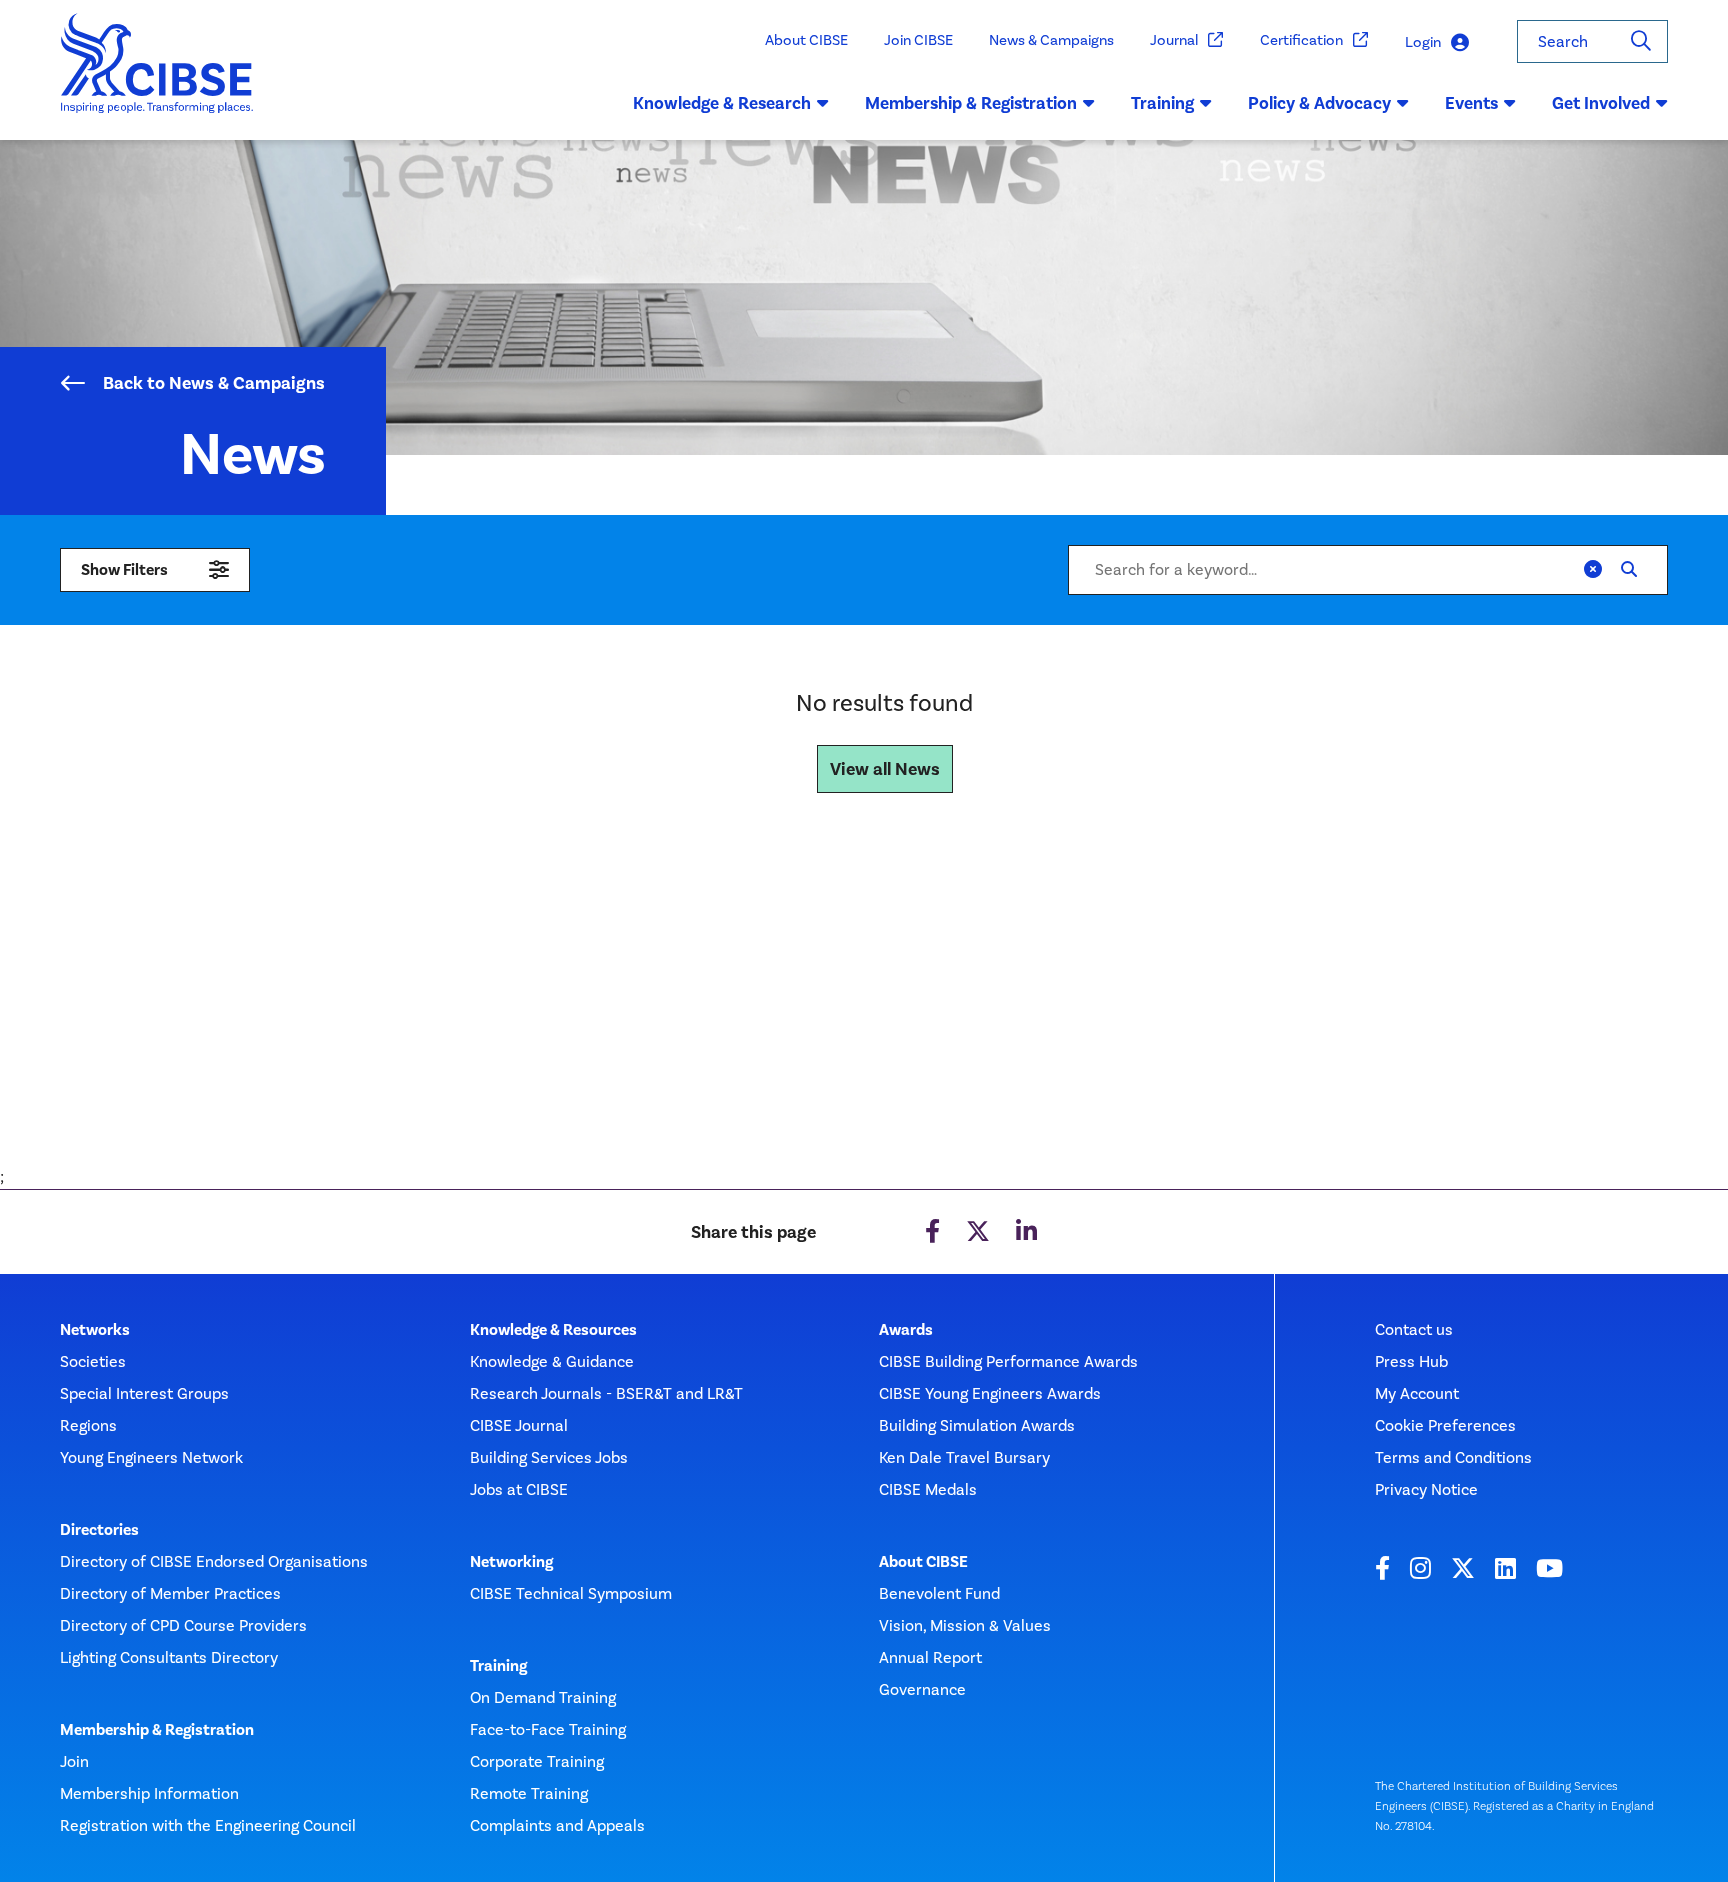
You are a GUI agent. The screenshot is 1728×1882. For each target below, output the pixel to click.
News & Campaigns (1051, 40)
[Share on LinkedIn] (1026, 1232)
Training (498, 1666)
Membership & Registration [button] (971, 103)
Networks (95, 1330)
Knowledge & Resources (553, 1330)
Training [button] (1162, 103)
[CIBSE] (157, 77)
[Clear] (1593, 570)
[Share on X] (978, 1232)
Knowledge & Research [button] (722, 103)
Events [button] (1471, 103)
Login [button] (1423, 42)
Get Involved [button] (1601, 103)
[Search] (1641, 41)
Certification (1301, 40)
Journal (1174, 40)
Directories (99, 1530)
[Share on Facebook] (932, 1232)
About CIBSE (806, 40)
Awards (906, 1330)
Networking (511, 1562)
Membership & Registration (157, 1730)
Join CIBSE (918, 40)
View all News (885, 769)
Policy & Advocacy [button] (1319, 103)
